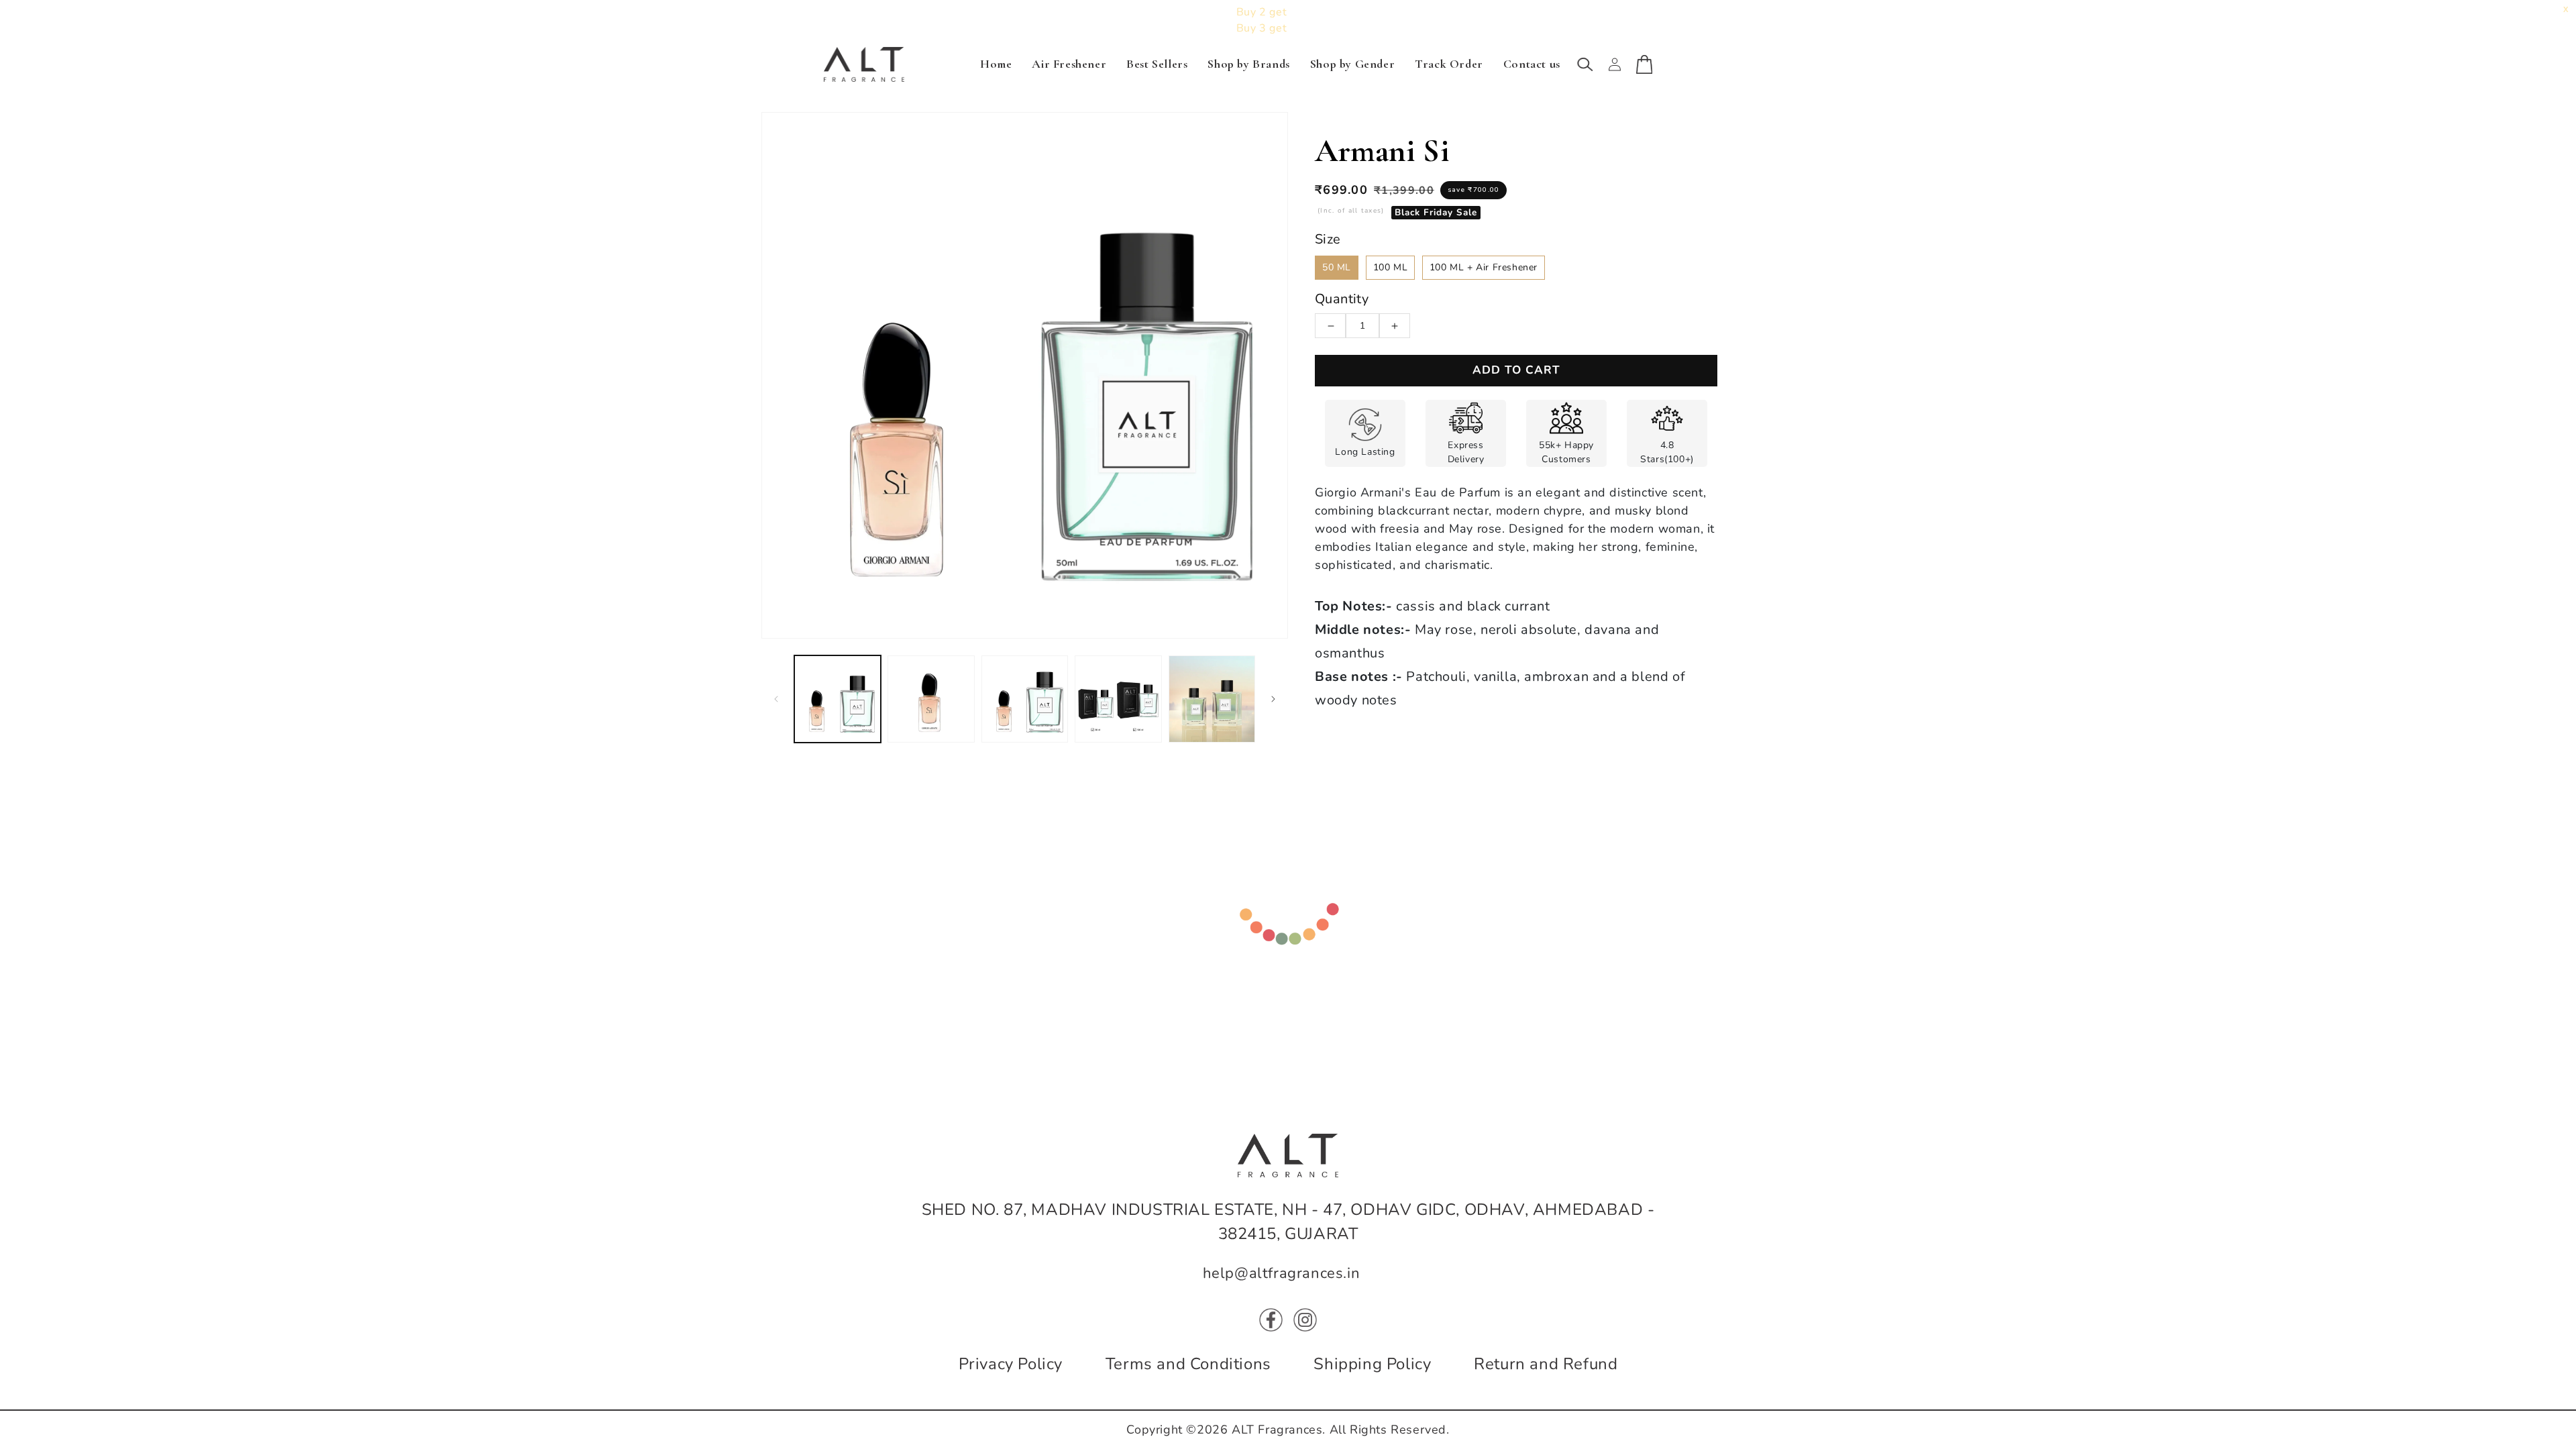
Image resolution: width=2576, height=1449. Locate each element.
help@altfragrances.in (1282, 1273)
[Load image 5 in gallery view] (1212, 699)
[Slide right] (1273, 699)
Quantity (1342, 299)
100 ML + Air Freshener (1484, 267)
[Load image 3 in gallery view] (1025, 699)
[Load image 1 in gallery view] (838, 699)
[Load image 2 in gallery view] (931, 699)
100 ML (1391, 267)
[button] (1585, 64)
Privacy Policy (1011, 1364)
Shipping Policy (1372, 1364)
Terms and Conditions (1188, 1364)
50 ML (1337, 267)
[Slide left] (776, 699)
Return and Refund (1546, 1364)
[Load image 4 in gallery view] (1118, 699)
